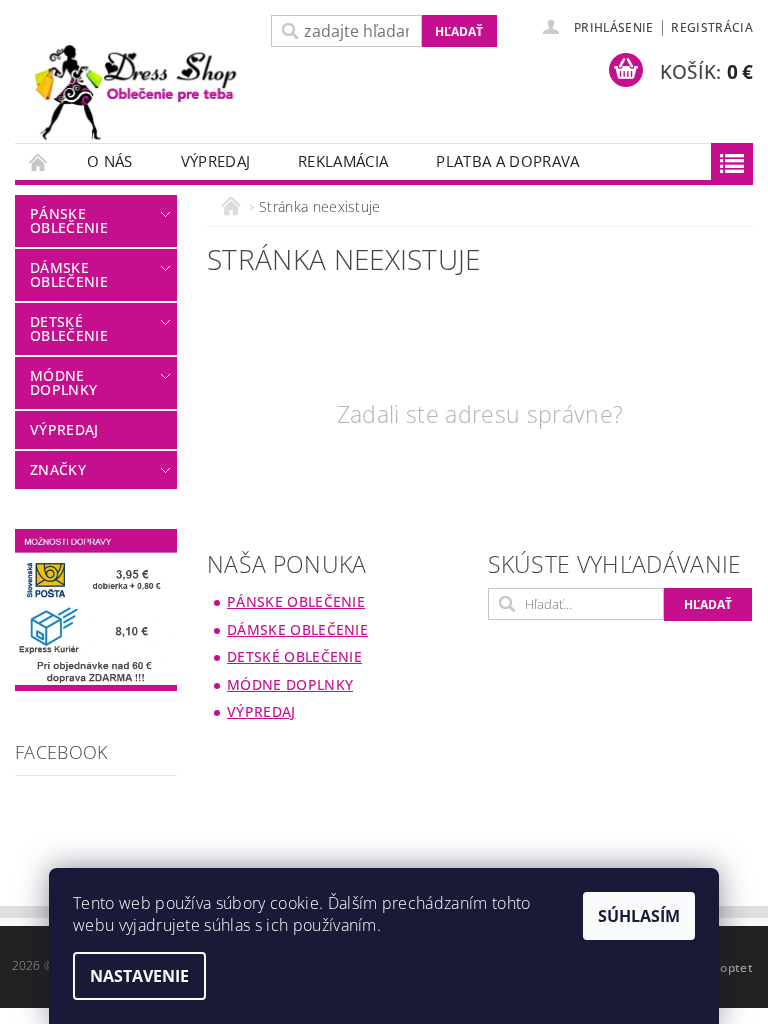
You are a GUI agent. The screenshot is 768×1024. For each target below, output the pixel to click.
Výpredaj (216, 161)
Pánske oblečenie (69, 220)
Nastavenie (139, 976)
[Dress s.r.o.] (138, 95)
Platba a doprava (507, 161)
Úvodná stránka (39, 161)
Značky (58, 469)
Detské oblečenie (69, 328)
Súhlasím (639, 916)
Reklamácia (343, 161)
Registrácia (712, 27)
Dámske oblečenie (69, 274)
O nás (110, 161)
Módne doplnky (63, 382)
